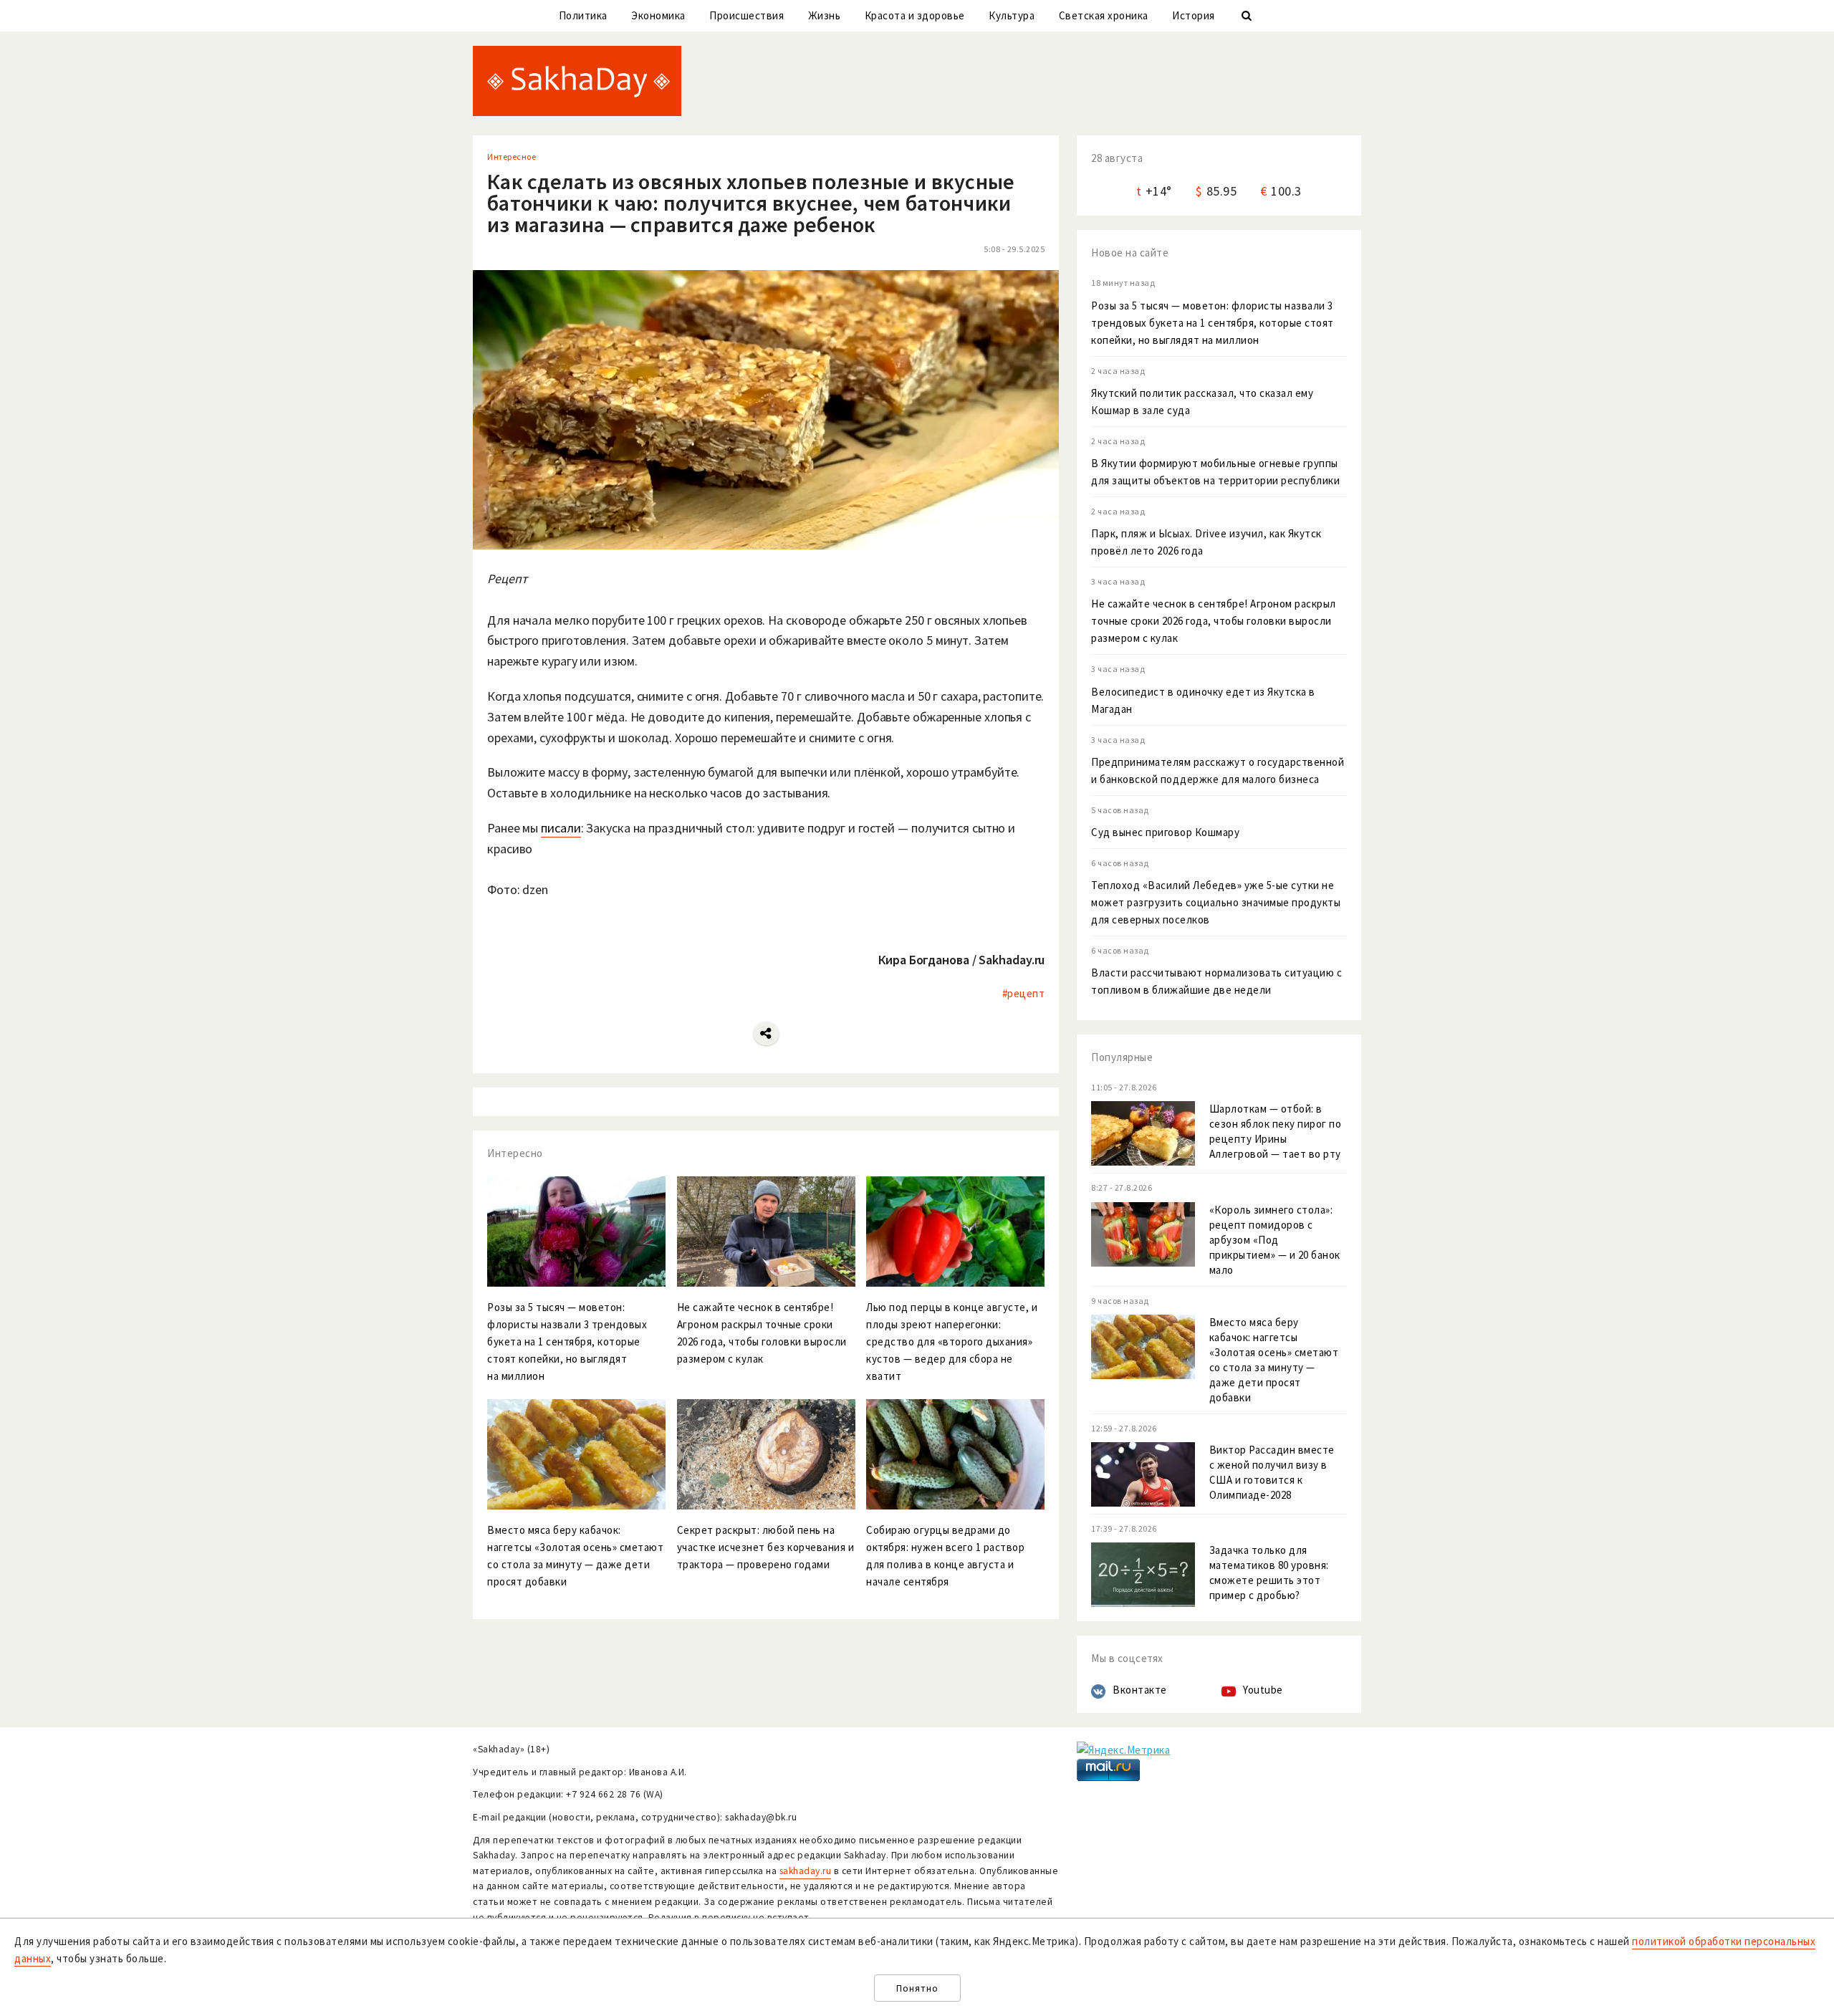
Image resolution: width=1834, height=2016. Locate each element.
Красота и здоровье (915, 15)
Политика (583, 15)
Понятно (917, 1988)
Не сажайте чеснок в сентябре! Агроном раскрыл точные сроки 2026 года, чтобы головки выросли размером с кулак (1214, 621)
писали (561, 828)
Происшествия (746, 15)
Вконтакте (1140, 1690)
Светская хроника (1104, 15)
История (1194, 15)
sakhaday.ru (806, 1871)
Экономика (658, 15)
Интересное (512, 157)
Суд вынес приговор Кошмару (1165, 832)
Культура (1012, 15)
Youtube (1263, 1690)
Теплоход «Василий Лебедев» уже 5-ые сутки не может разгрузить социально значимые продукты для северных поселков (1216, 902)
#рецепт (1024, 993)
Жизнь (825, 15)
